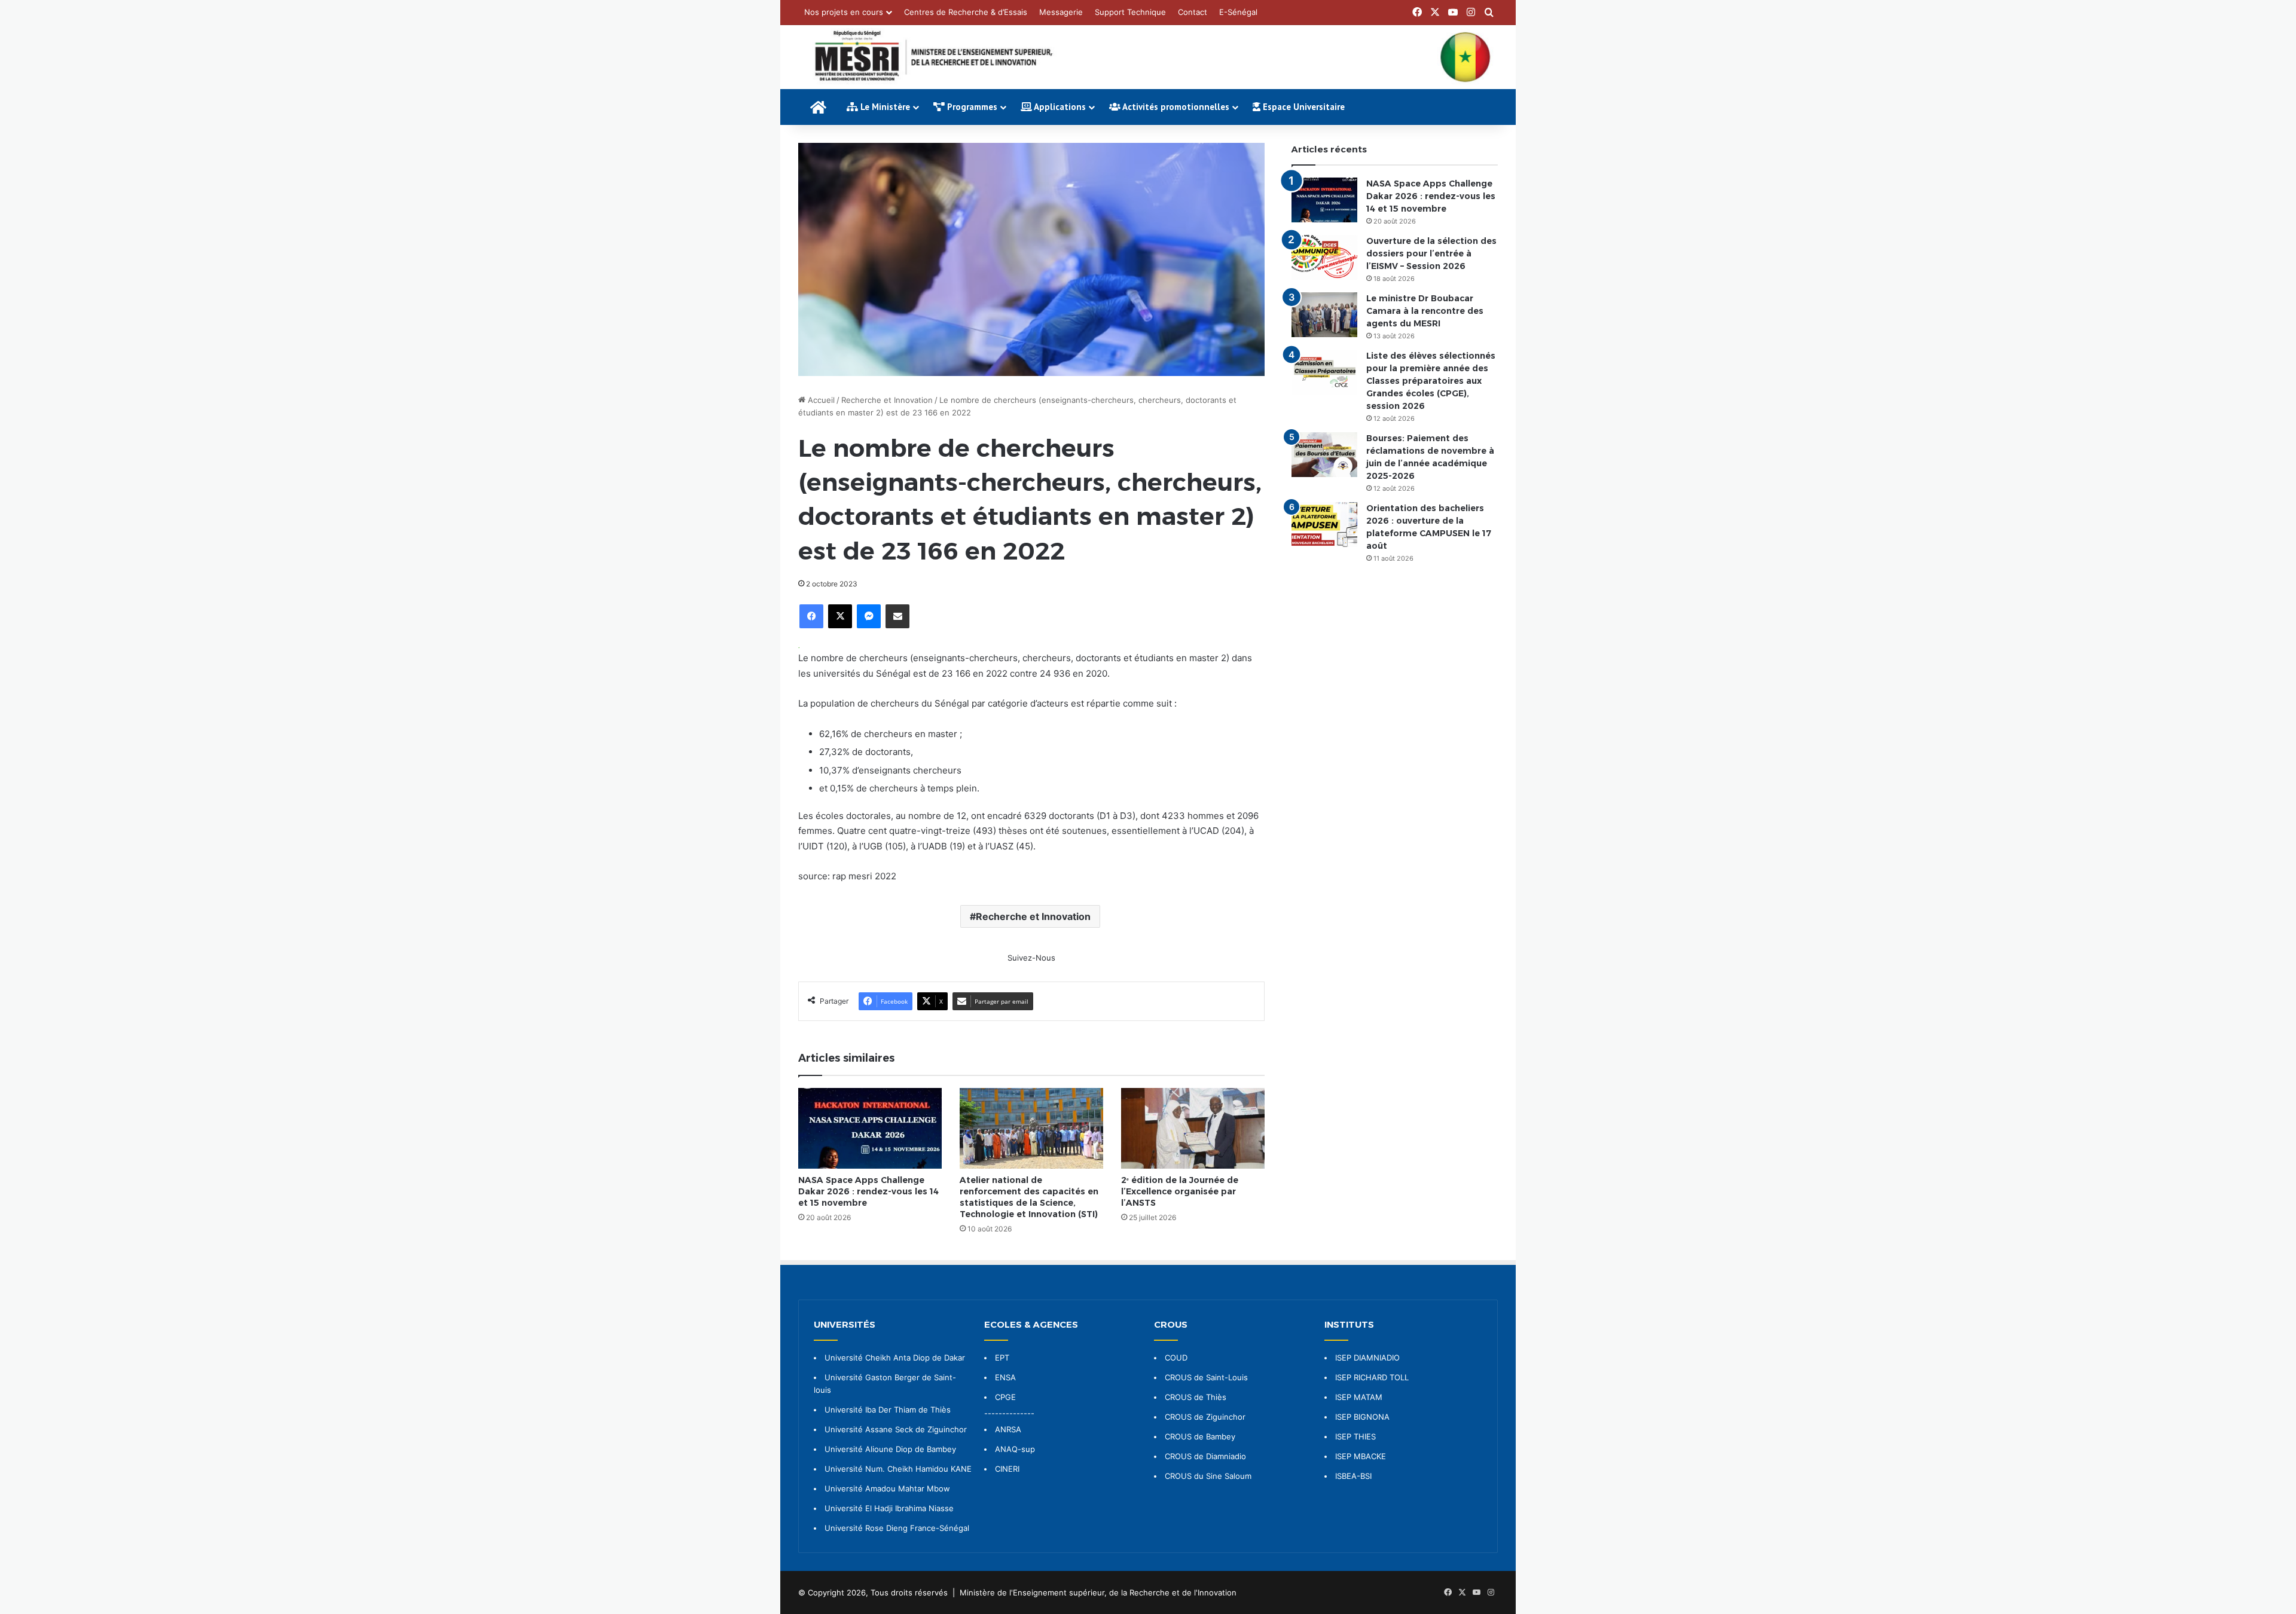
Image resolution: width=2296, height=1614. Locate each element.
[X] (840, 616)
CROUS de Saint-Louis (1206, 1377)
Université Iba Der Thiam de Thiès (888, 1410)
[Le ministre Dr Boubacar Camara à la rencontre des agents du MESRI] (1324, 315)
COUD (1176, 1358)
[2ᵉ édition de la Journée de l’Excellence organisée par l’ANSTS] (1193, 1128)
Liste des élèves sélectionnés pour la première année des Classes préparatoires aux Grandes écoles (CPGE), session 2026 (1431, 381)
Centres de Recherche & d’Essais (966, 12)
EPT (1002, 1358)
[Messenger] (869, 616)
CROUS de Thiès (1196, 1397)
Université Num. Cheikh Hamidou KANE (898, 1469)
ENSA (1005, 1377)
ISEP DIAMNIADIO (1367, 1358)
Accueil (820, 400)
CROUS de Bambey (1200, 1436)
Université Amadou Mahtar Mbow (887, 1488)
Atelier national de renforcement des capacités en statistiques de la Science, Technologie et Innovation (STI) (1029, 1197)
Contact (1193, 12)
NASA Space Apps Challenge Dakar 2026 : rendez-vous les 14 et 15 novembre (868, 1191)
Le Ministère (884, 107)
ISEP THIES (1355, 1436)
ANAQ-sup (1015, 1449)
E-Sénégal (1238, 12)
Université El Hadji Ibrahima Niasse (889, 1508)
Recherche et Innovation (887, 400)
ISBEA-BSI (1353, 1476)
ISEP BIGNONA (1362, 1417)
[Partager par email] (897, 616)
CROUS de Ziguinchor (1205, 1417)
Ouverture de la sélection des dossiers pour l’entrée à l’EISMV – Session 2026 (1431, 253)
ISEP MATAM (1359, 1397)
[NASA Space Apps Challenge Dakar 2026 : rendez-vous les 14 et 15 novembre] (870, 1128)
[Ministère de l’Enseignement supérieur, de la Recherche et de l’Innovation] (1148, 57)
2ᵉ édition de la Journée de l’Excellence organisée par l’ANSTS (1180, 1191)
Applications (1059, 107)
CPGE (1005, 1397)
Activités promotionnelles (1175, 107)
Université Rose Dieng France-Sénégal (897, 1528)
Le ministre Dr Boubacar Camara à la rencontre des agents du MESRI (1425, 311)
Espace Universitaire (1303, 107)
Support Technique (1130, 12)
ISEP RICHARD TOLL (1372, 1377)
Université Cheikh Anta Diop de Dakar (895, 1358)
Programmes (971, 107)
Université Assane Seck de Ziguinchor (896, 1429)
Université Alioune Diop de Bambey (890, 1449)
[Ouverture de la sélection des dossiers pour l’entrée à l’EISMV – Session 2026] (1324, 257)
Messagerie (1061, 12)
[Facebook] (811, 616)
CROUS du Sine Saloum (1208, 1476)
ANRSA (1008, 1429)
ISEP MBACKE (1361, 1456)
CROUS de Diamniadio (1205, 1456)
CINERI (1007, 1469)
